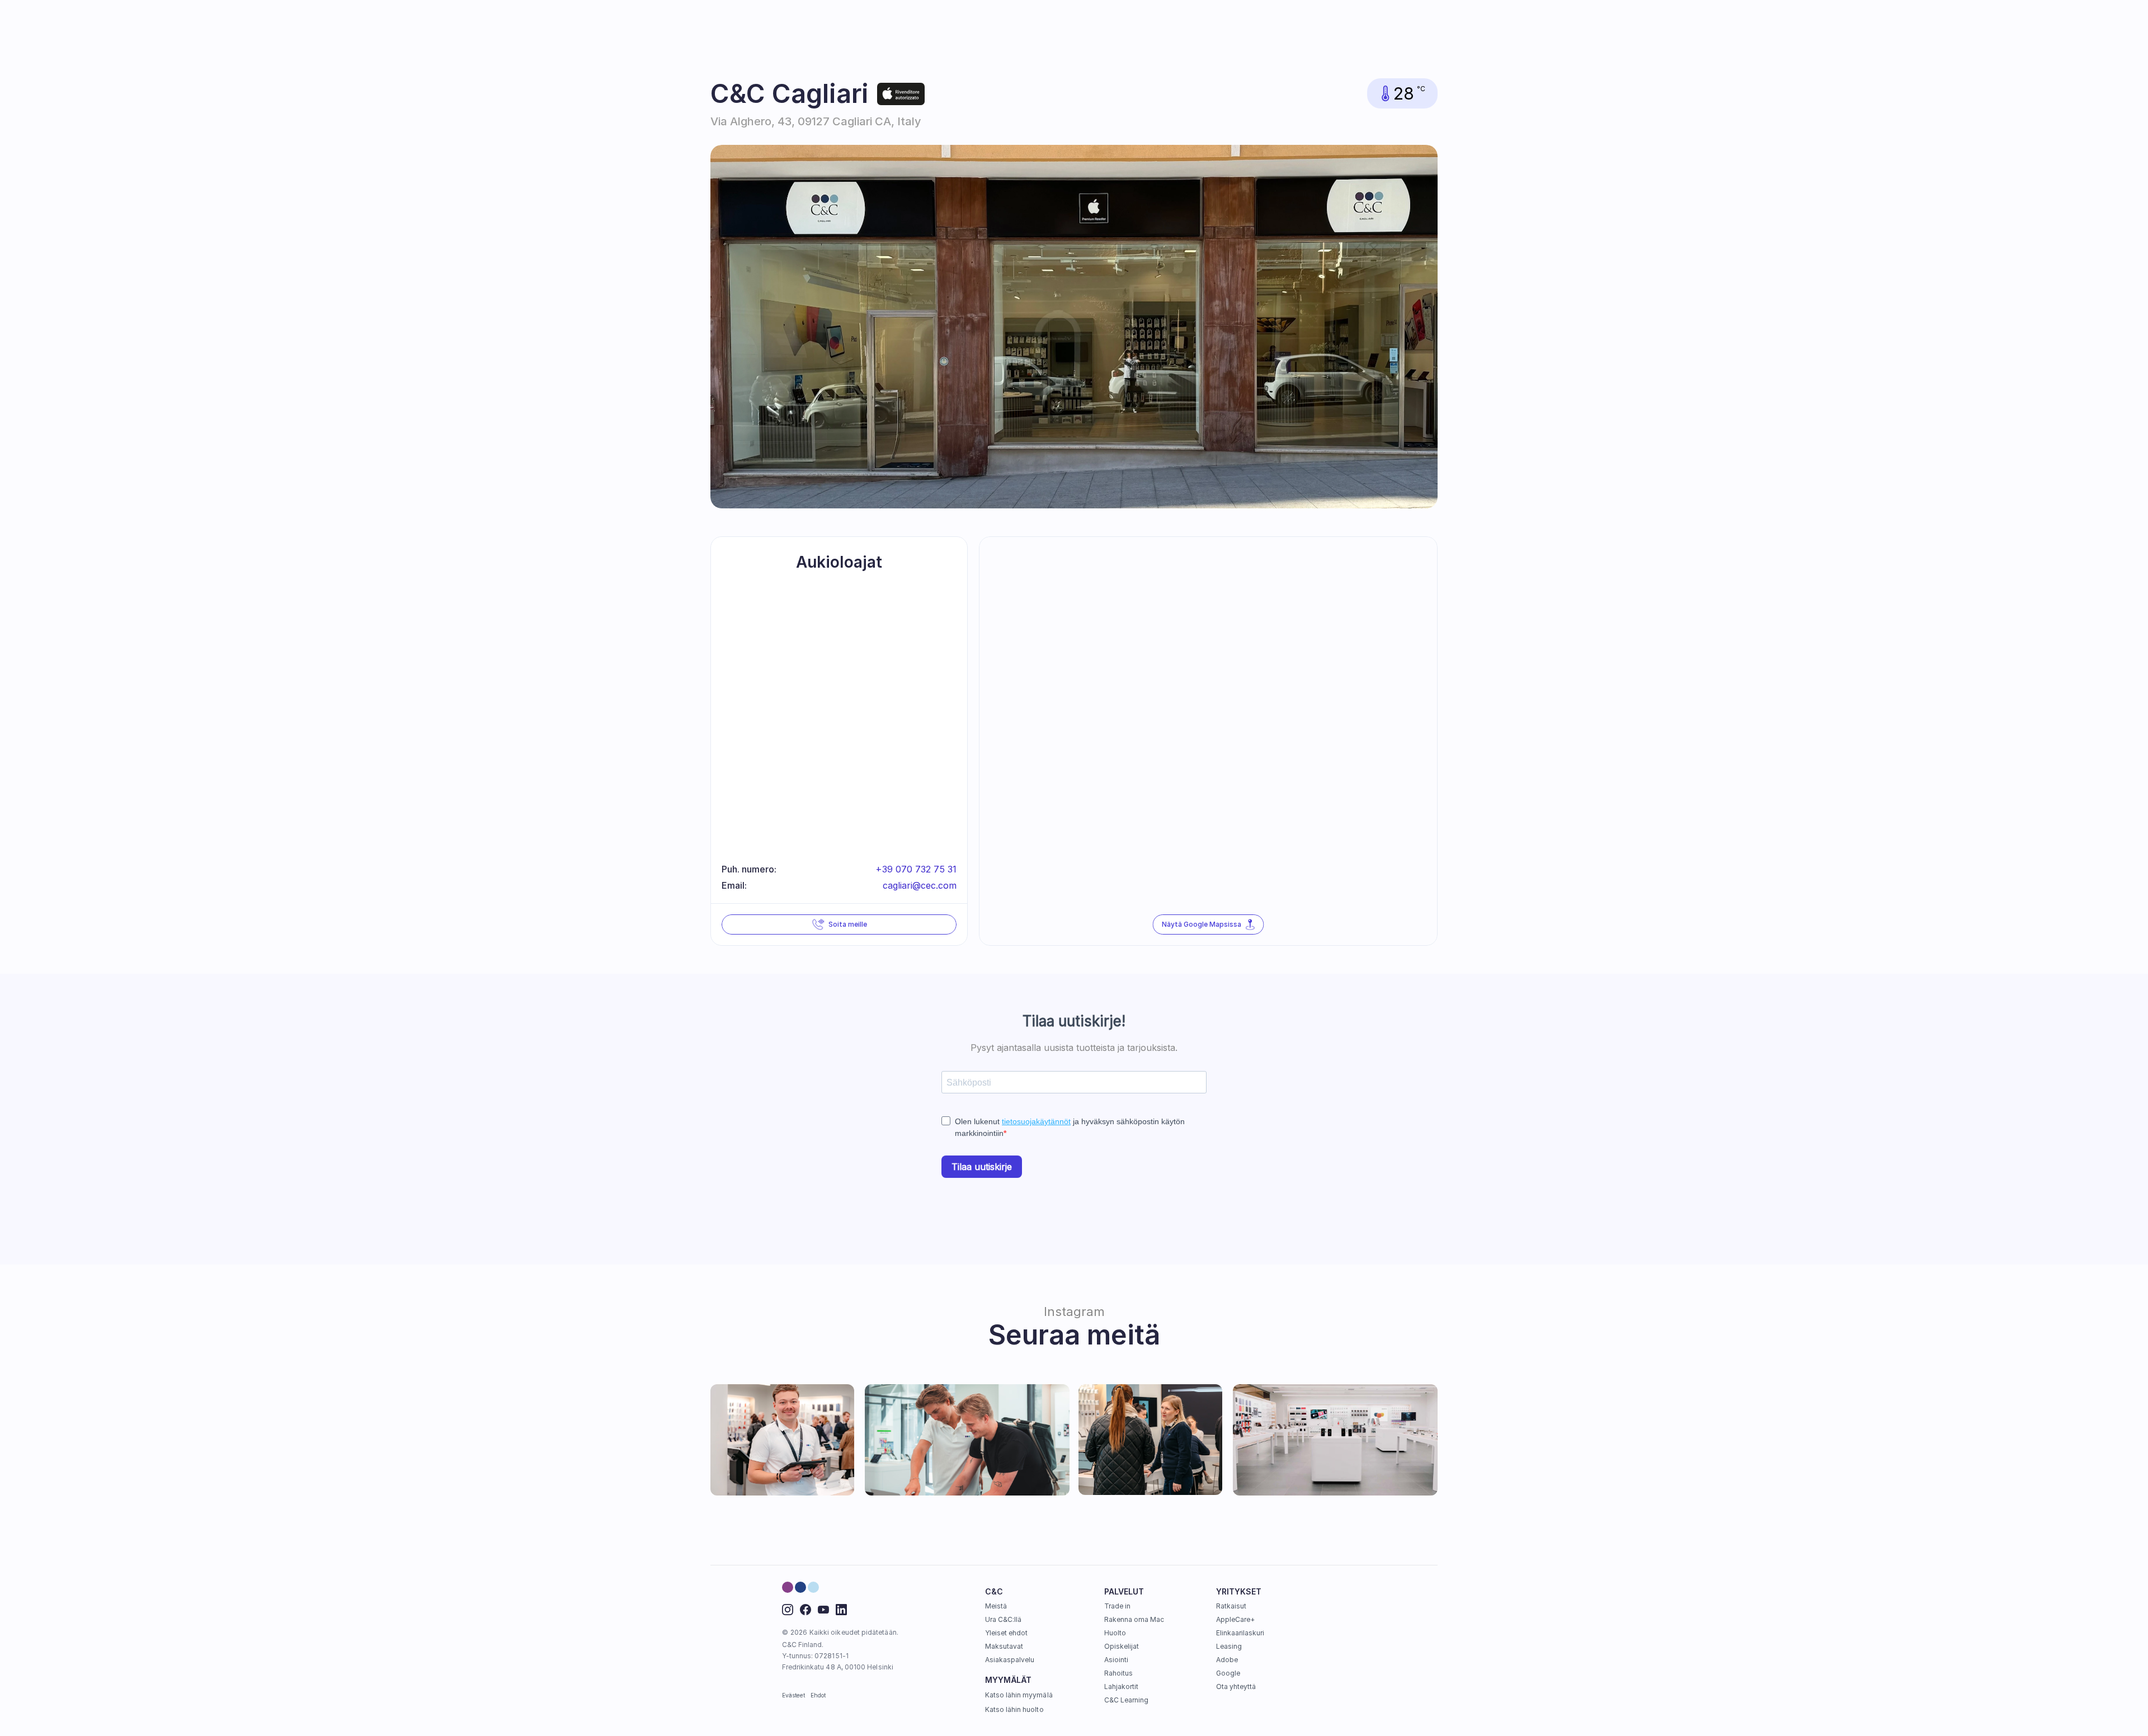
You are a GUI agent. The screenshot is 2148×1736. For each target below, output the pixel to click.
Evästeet (794, 1695)
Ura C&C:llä (1004, 1619)
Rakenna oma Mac (1134, 1619)
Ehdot (818, 1695)
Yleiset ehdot (1007, 1633)
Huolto (1115, 1633)
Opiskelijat (1122, 1646)
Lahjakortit (1122, 1687)
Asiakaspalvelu (1010, 1660)
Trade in (1117, 1606)
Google (1228, 1673)
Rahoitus (1118, 1673)
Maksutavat (1004, 1646)
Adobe (1227, 1660)
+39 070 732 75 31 (916, 869)
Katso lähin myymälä (1019, 1695)
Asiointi (1116, 1660)
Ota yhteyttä (1236, 1687)
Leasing (1229, 1646)
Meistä (996, 1606)
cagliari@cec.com (920, 885)
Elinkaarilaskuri (1240, 1633)
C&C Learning (1127, 1700)
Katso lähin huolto (1014, 1709)
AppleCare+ (1236, 1619)
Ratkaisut (1231, 1606)
